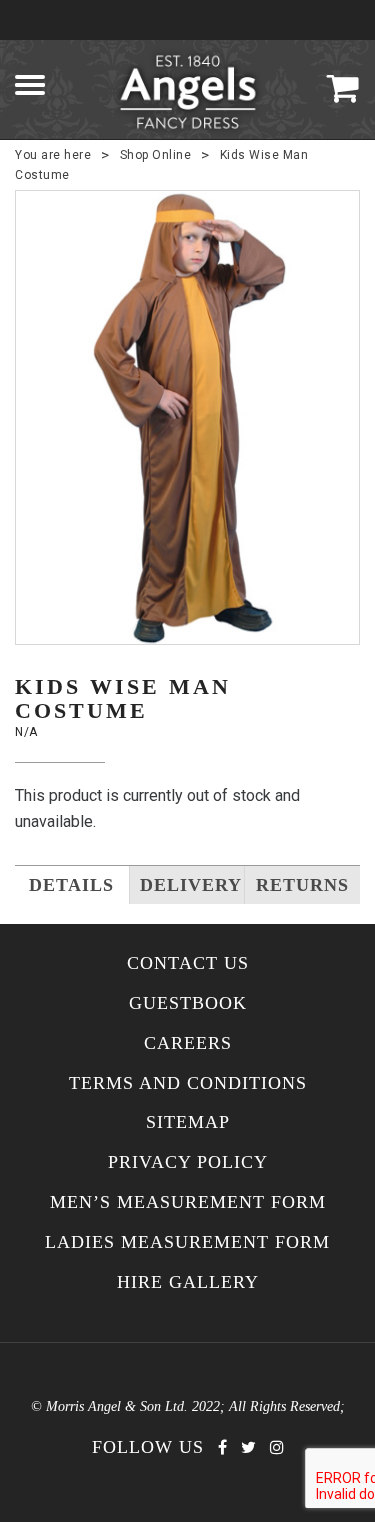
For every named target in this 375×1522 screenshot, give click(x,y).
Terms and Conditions (188, 1083)
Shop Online (156, 155)
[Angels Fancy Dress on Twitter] (248, 1447)
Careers (188, 1043)
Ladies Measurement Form (187, 1242)
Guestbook (188, 1003)
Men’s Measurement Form (188, 1202)
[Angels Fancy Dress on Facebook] (222, 1447)
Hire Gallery (188, 1282)
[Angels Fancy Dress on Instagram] (277, 1447)
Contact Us (188, 963)
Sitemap (188, 1122)
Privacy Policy (188, 1162)
